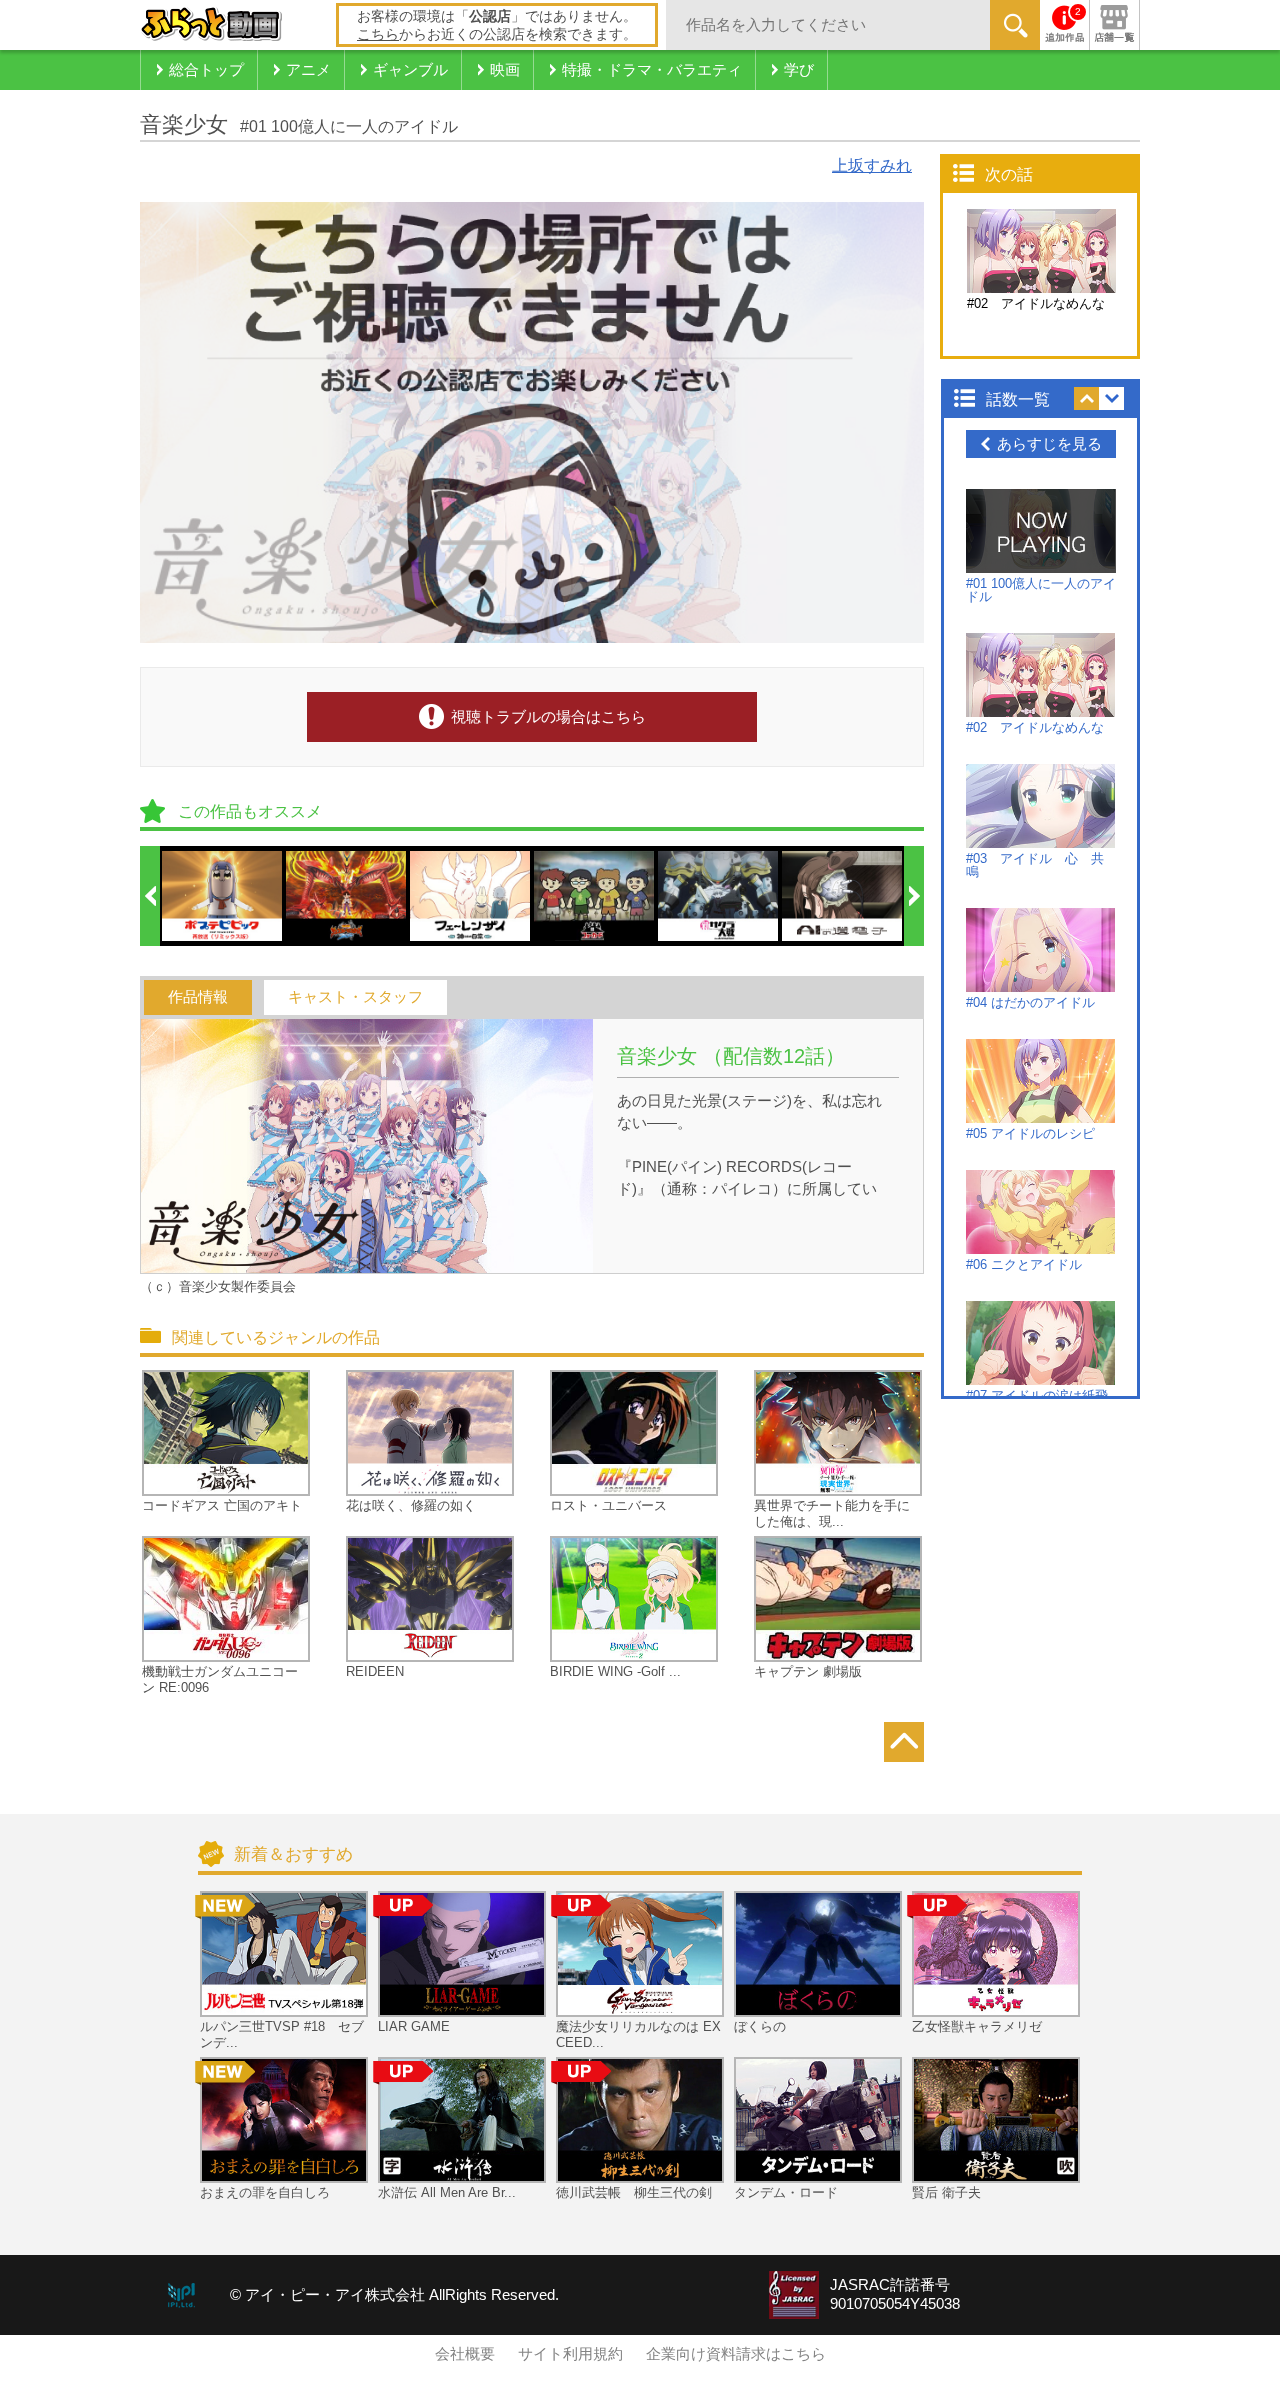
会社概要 (465, 2354)
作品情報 (198, 997)
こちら (378, 34)
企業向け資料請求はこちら (736, 2354)
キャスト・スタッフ (355, 997)
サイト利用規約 (570, 2354)
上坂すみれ (872, 165)
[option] (223, 896)
